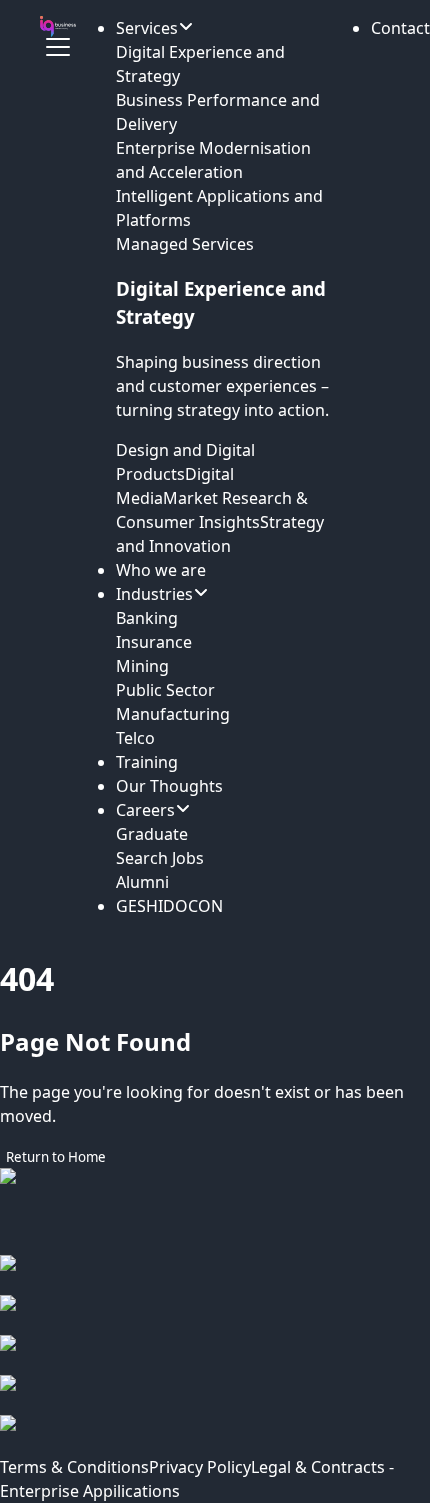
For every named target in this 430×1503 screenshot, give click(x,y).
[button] (400, 28)
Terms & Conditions (74, 1467)
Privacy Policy (200, 1467)
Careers (145, 810)
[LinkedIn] (215, 1355)
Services (147, 28)
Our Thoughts (169, 786)
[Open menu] (58, 47)
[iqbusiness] (58, 26)
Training (147, 762)
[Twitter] (215, 1395)
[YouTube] (215, 1435)
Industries (154, 594)
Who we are (161, 570)
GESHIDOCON (169, 906)
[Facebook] (215, 1275)
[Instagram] (215, 1315)
